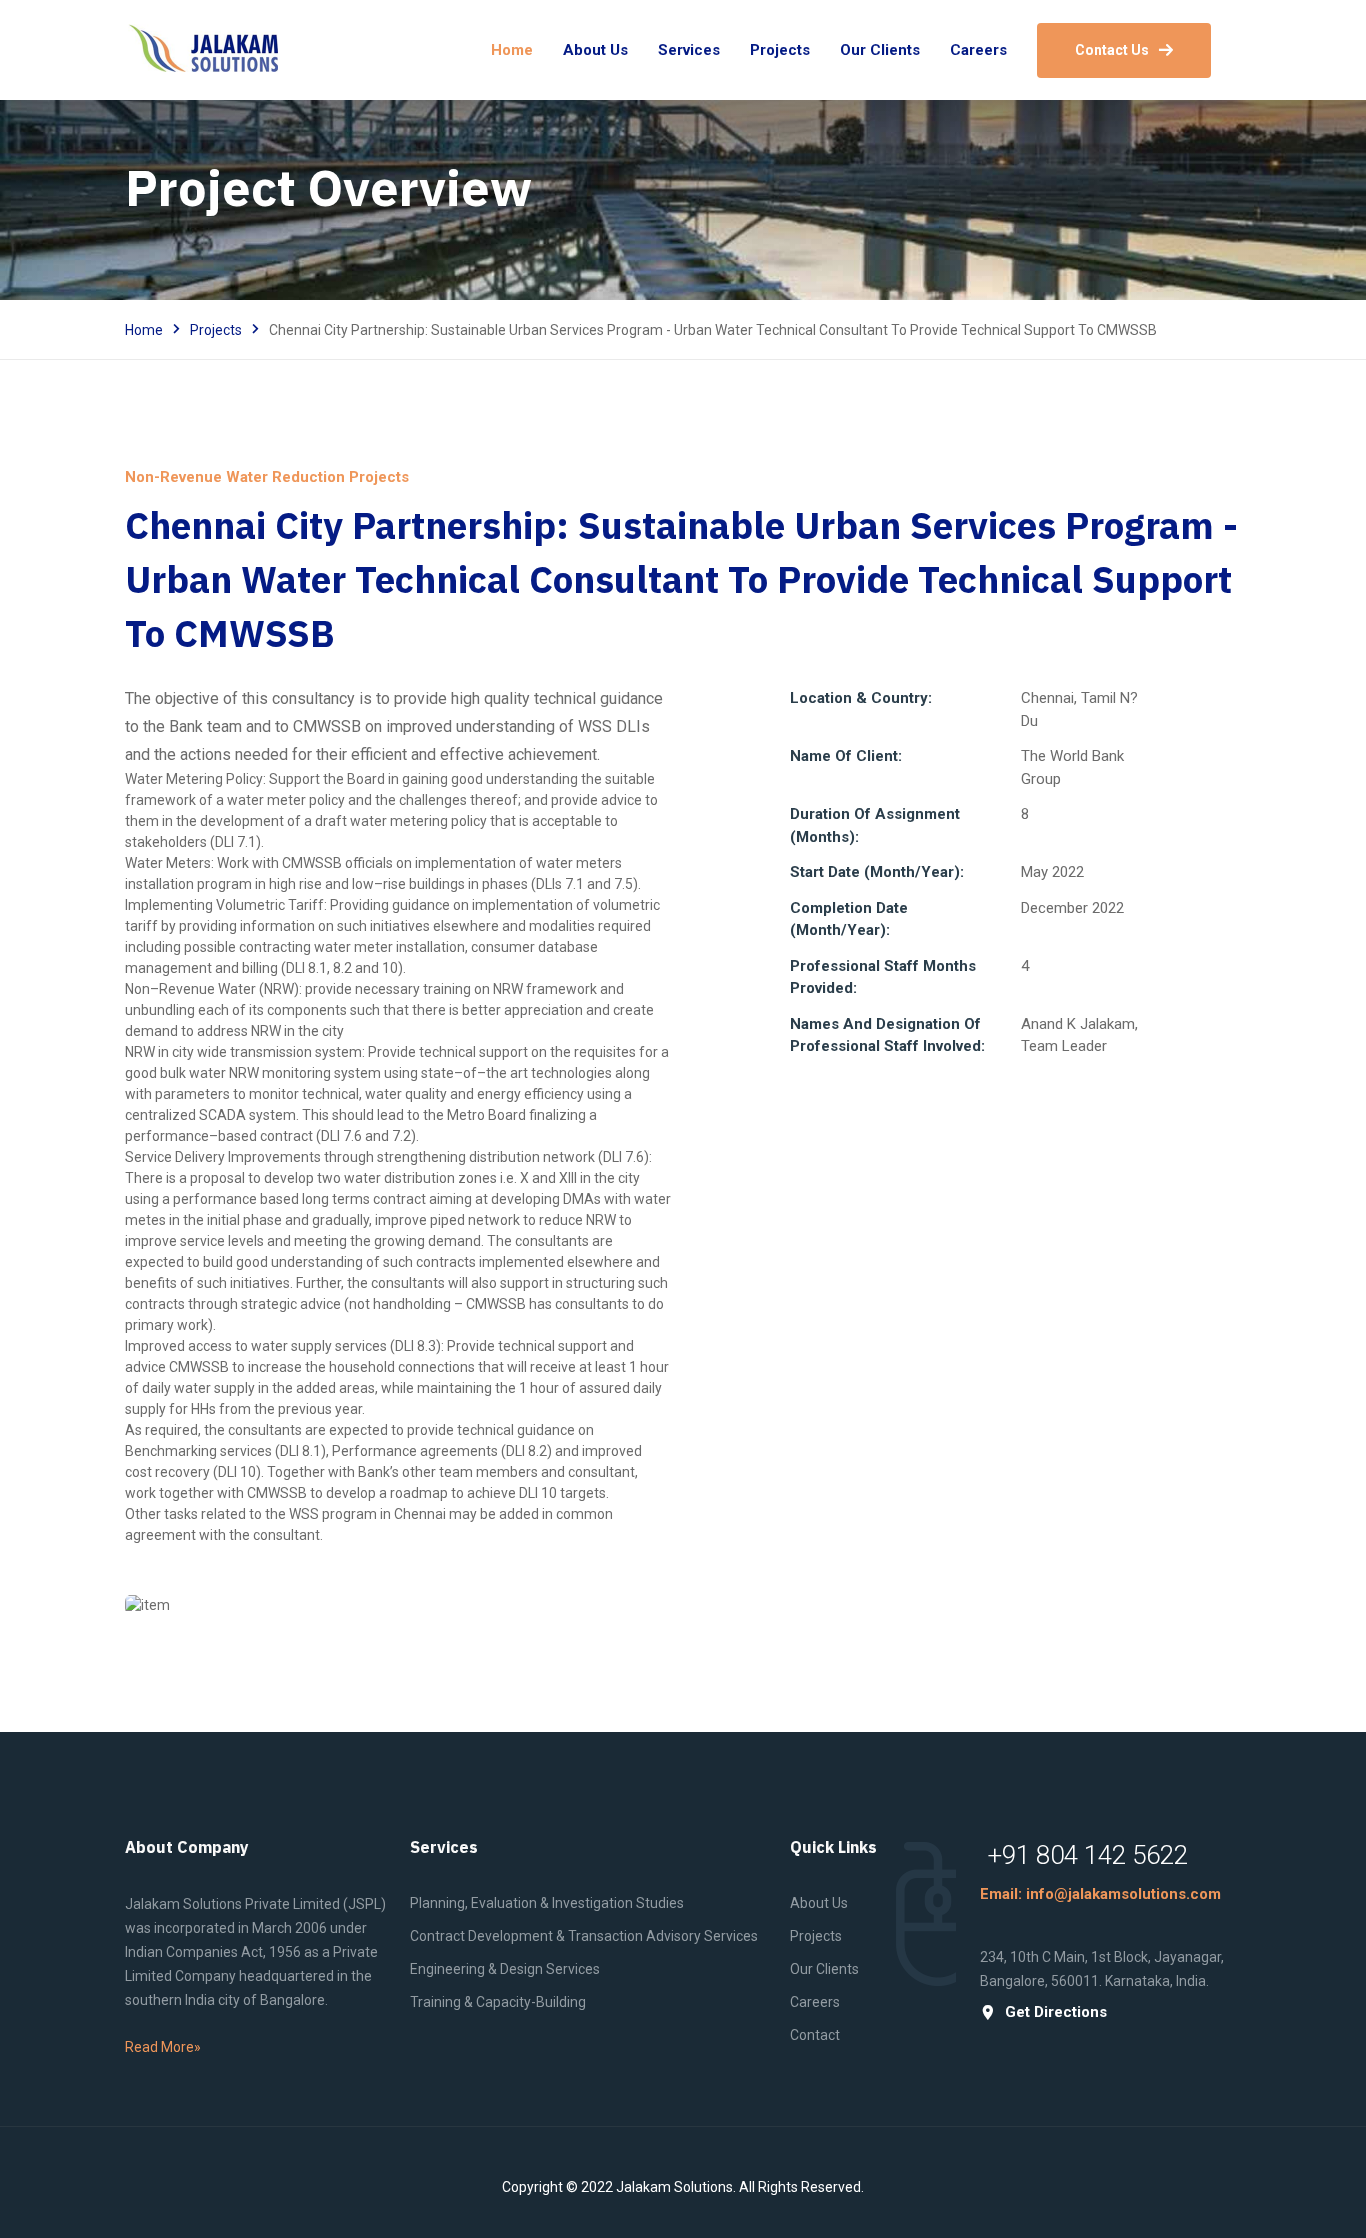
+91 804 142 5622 (1088, 1855)
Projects (216, 330)
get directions (1056, 2012)
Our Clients (824, 1969)
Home (144, 330)
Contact (815, 2035)
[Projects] (398, 1605)
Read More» (163, 2047)
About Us (819, 1903)
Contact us (1112, 50)
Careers (815, 2002)
